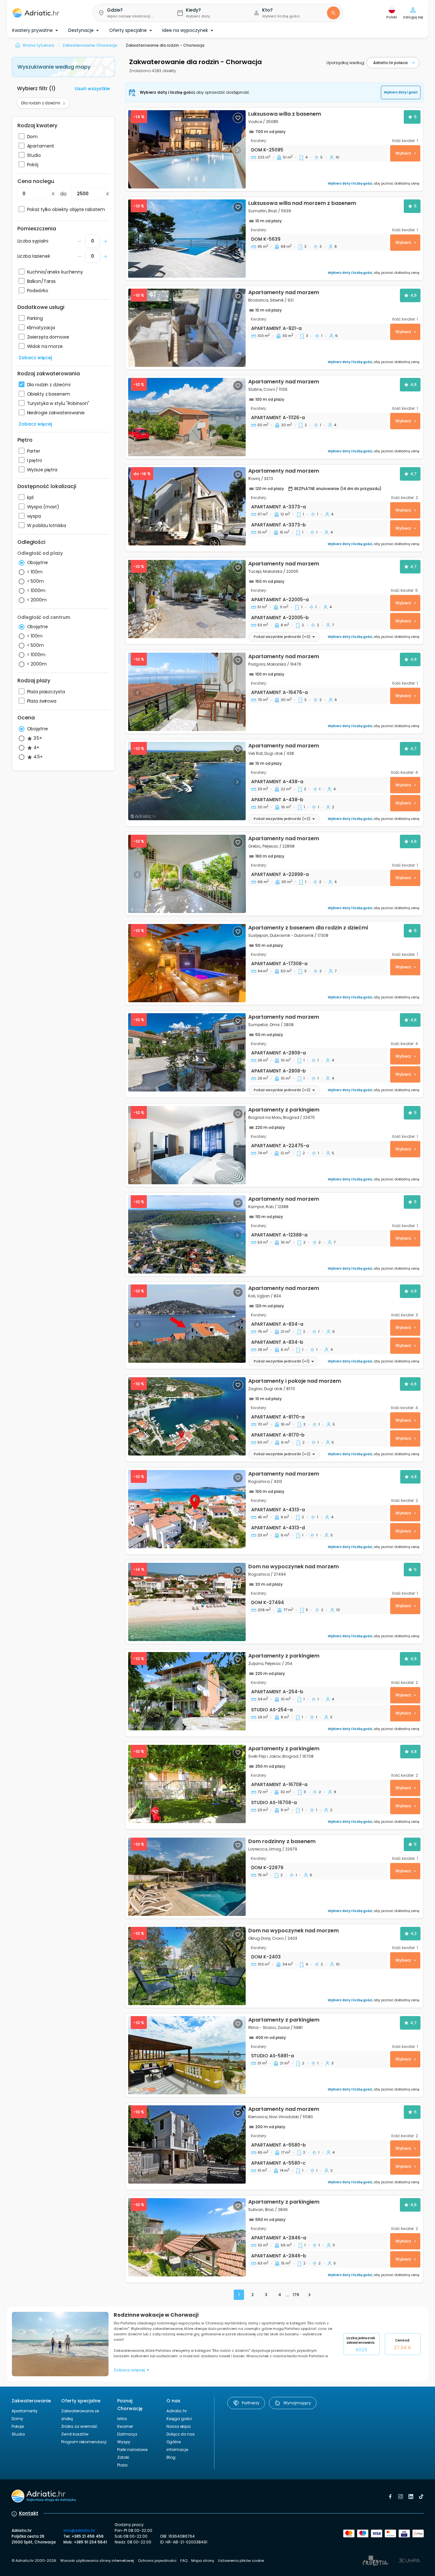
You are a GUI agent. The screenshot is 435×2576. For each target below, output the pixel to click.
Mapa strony (203, 2561)
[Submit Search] (333, 13)
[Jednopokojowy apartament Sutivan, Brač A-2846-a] (187, 2237)
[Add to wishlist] (238, 118)
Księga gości (179, 2419)
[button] (130, 13)
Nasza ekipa (179, 2426)
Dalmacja (127, 2434)
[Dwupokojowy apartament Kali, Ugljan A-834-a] (187, 1324)
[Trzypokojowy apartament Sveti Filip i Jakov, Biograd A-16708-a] (187, 1784)
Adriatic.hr (177, 2411)
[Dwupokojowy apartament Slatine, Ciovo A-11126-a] (187, 417)
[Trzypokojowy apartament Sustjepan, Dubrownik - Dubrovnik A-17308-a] (187, 963)
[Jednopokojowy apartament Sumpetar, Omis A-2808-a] (187, 1052)
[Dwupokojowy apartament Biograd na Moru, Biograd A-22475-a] (187, 1145)
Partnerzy (251, 2403)
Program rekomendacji (84, 2442)
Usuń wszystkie (92, 89)
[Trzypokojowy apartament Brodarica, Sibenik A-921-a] (187, 328)
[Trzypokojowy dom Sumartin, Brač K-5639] (187, 239)
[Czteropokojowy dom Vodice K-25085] (187, 149)
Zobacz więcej (35, 358)
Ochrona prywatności (157, 2561)
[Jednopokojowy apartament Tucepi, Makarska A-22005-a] (187, 599)
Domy (17, 2419)
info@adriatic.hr (79, 2530)
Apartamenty (25, 2411)
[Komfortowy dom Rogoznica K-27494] (187, 1602)
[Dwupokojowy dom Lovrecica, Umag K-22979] (187, 1877)
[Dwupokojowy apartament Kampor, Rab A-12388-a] (187, 1234)
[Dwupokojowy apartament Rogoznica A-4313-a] (187, 1509)
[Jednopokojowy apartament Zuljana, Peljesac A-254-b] (187, 1691)
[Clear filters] (64, 103)
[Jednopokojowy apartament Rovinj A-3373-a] (187, 506)
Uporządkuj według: (346, 63)
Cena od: (403, 2344)
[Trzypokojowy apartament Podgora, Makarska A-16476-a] (187, 692)
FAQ (184, 2561)
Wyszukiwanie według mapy (54, 67)
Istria (122, 2419)
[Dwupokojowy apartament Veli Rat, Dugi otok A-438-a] (187, 781)
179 (296, 2295)
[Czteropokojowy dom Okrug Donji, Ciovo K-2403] (187, 1966)
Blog (171, 2457)
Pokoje (18, 2426)
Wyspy (124, 2442)
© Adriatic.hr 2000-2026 (34, 2561)
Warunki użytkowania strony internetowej (97, 2561)
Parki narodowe (132, 2450)
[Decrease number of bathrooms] (80, 241)
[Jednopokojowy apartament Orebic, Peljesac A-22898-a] (187, 874)
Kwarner (125, 2426)
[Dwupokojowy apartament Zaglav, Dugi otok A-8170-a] (187, 1416)
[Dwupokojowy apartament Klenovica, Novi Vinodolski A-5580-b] (187, 2144)
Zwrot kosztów (75, 2434)
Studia (18, 2434)
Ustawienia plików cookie (241, 2561)
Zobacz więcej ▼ (132, 2370)
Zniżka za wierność (79, 2426)
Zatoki (123, 2457)
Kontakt (29, 2513)
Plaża (122, 2465)
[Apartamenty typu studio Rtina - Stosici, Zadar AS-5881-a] (187, 2055)
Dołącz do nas (181, 2434)
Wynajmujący (297, 2403)
